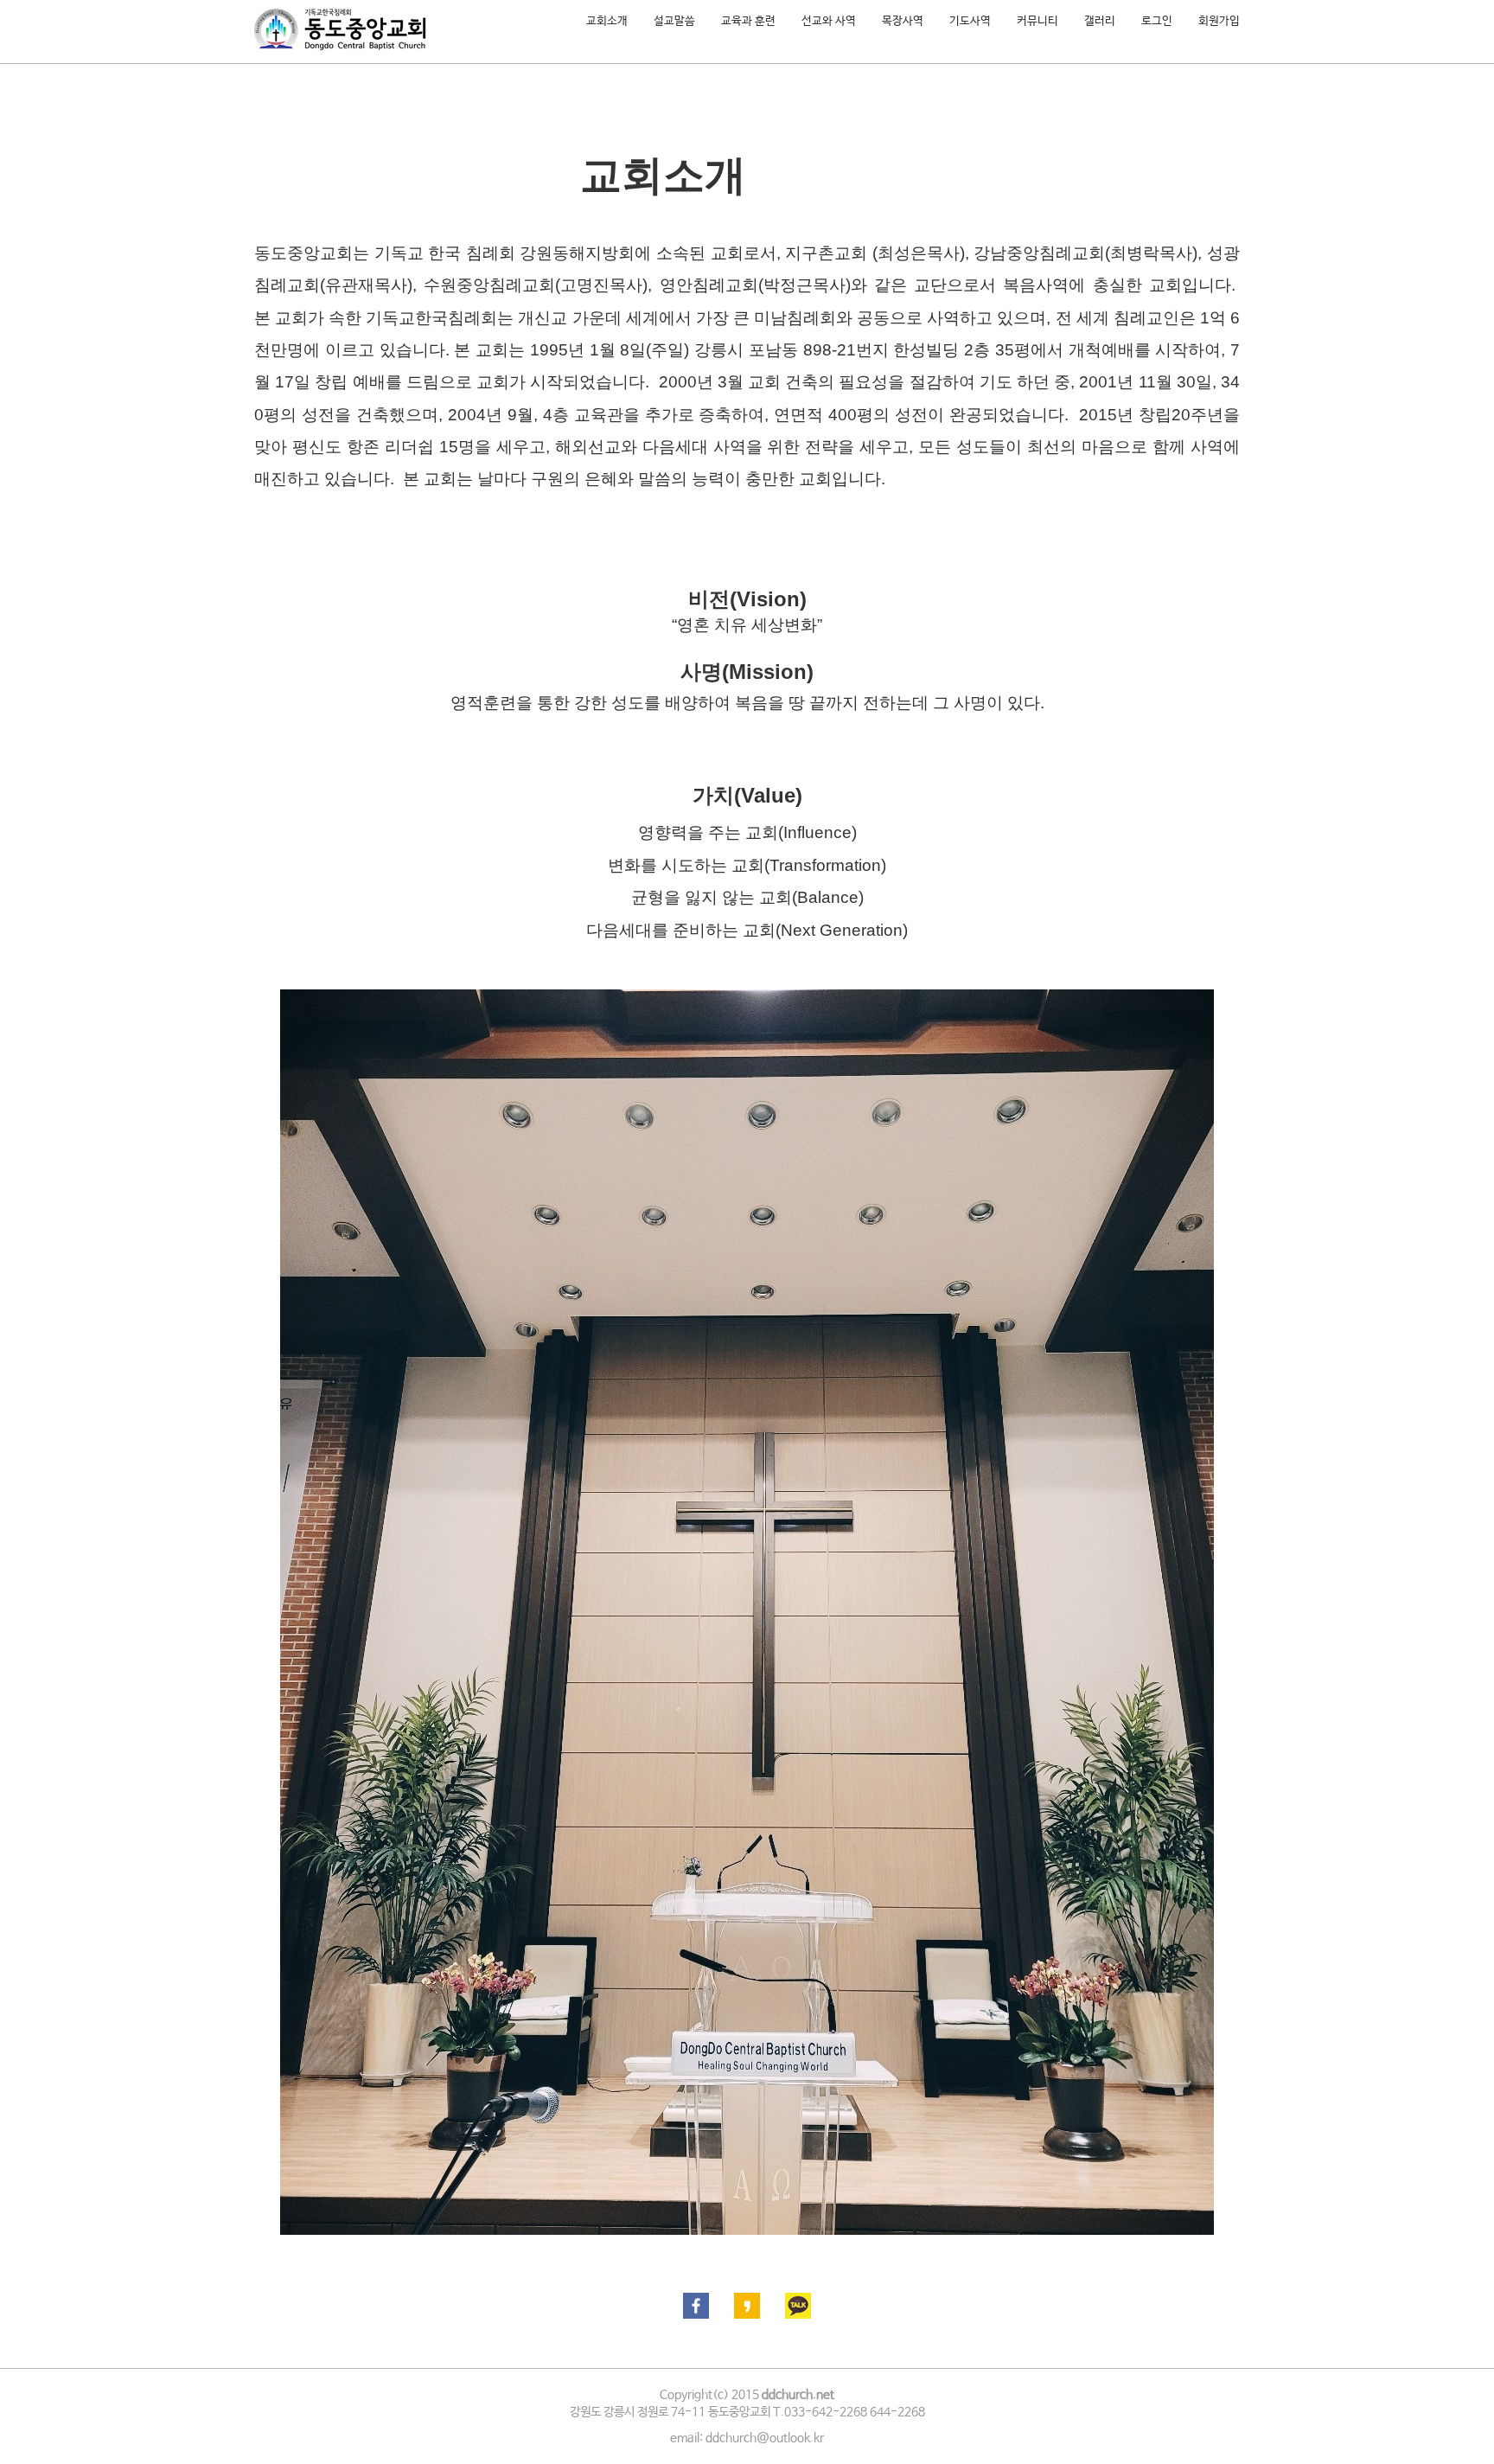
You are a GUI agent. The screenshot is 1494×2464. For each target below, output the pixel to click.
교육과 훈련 (748, 21)
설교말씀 (674, 21)
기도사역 (970, 21)
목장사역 (903, 21)
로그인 (1157, 21)
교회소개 (607, 21)
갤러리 (1100, 21)
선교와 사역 (829, 21)
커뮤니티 (1037, 21)
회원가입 (1219, 21)
